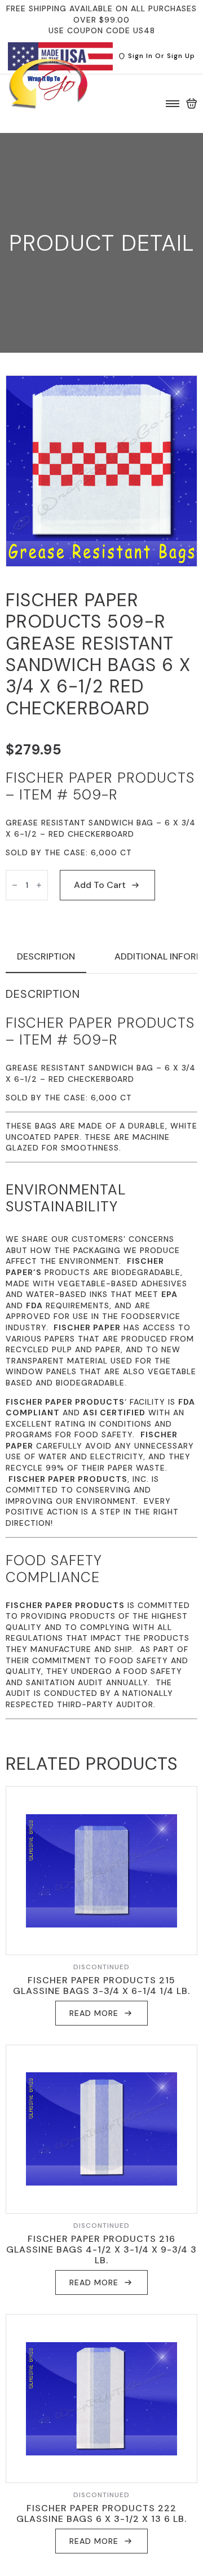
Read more (94, 2013)
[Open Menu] (173, 104)
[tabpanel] (101, 1353)
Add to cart (100, 885)
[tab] (46, 957)
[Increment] (39, 885)
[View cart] (192, 104)
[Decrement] (15, 885)
